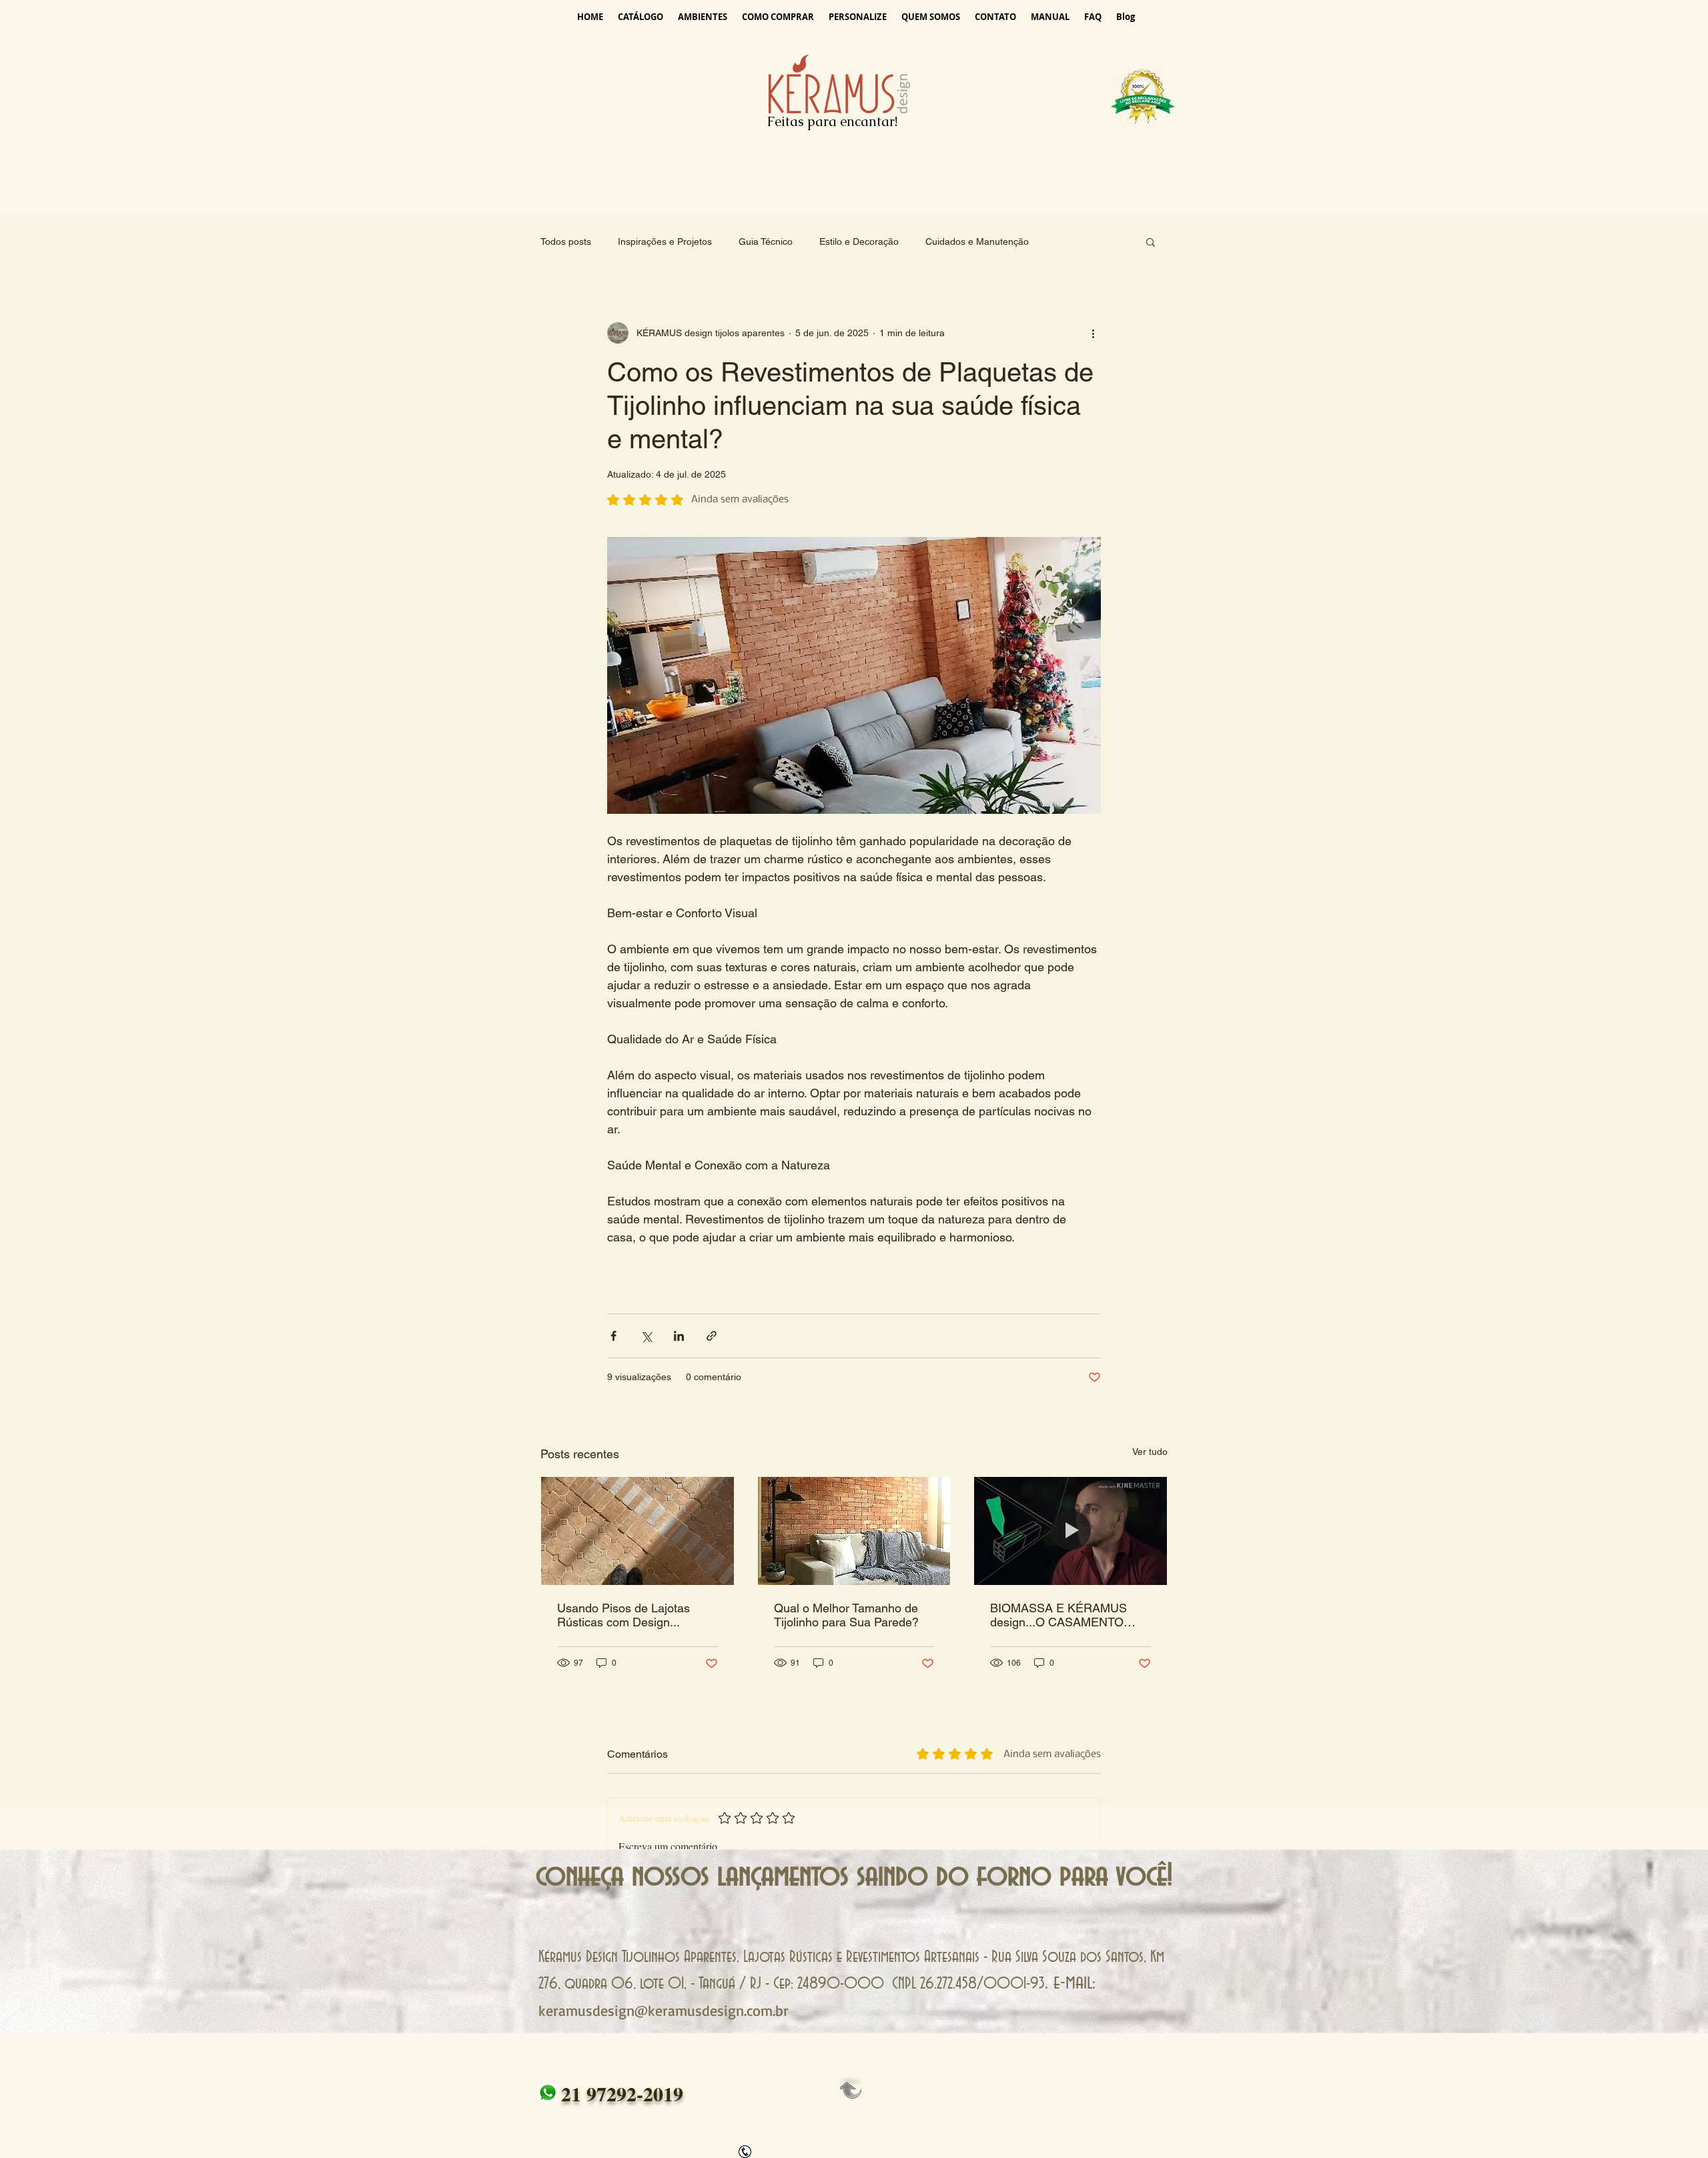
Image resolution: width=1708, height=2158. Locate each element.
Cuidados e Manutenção (977, 241)
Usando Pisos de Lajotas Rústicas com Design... (623, 1615)
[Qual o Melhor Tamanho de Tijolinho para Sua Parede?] (854, 1531)
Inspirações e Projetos (665, 241)
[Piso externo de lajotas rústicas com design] (637, 1531)
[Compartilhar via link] (712, 1336)
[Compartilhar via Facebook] (613, 1336)
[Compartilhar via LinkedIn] (679, 1336)
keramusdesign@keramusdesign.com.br (664, 2010)
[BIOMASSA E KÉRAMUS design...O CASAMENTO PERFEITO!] (1071, 1531)
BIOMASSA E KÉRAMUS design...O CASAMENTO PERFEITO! (1058, 1615)
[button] (1151, 241)
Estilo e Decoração (859, 241)
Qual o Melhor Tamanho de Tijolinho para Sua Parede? (846, 1615)
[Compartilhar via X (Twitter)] (646, 1336)
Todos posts (566, 241)
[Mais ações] (1093, 333)
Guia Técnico (766, 241)
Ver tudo (1150, 1452)
